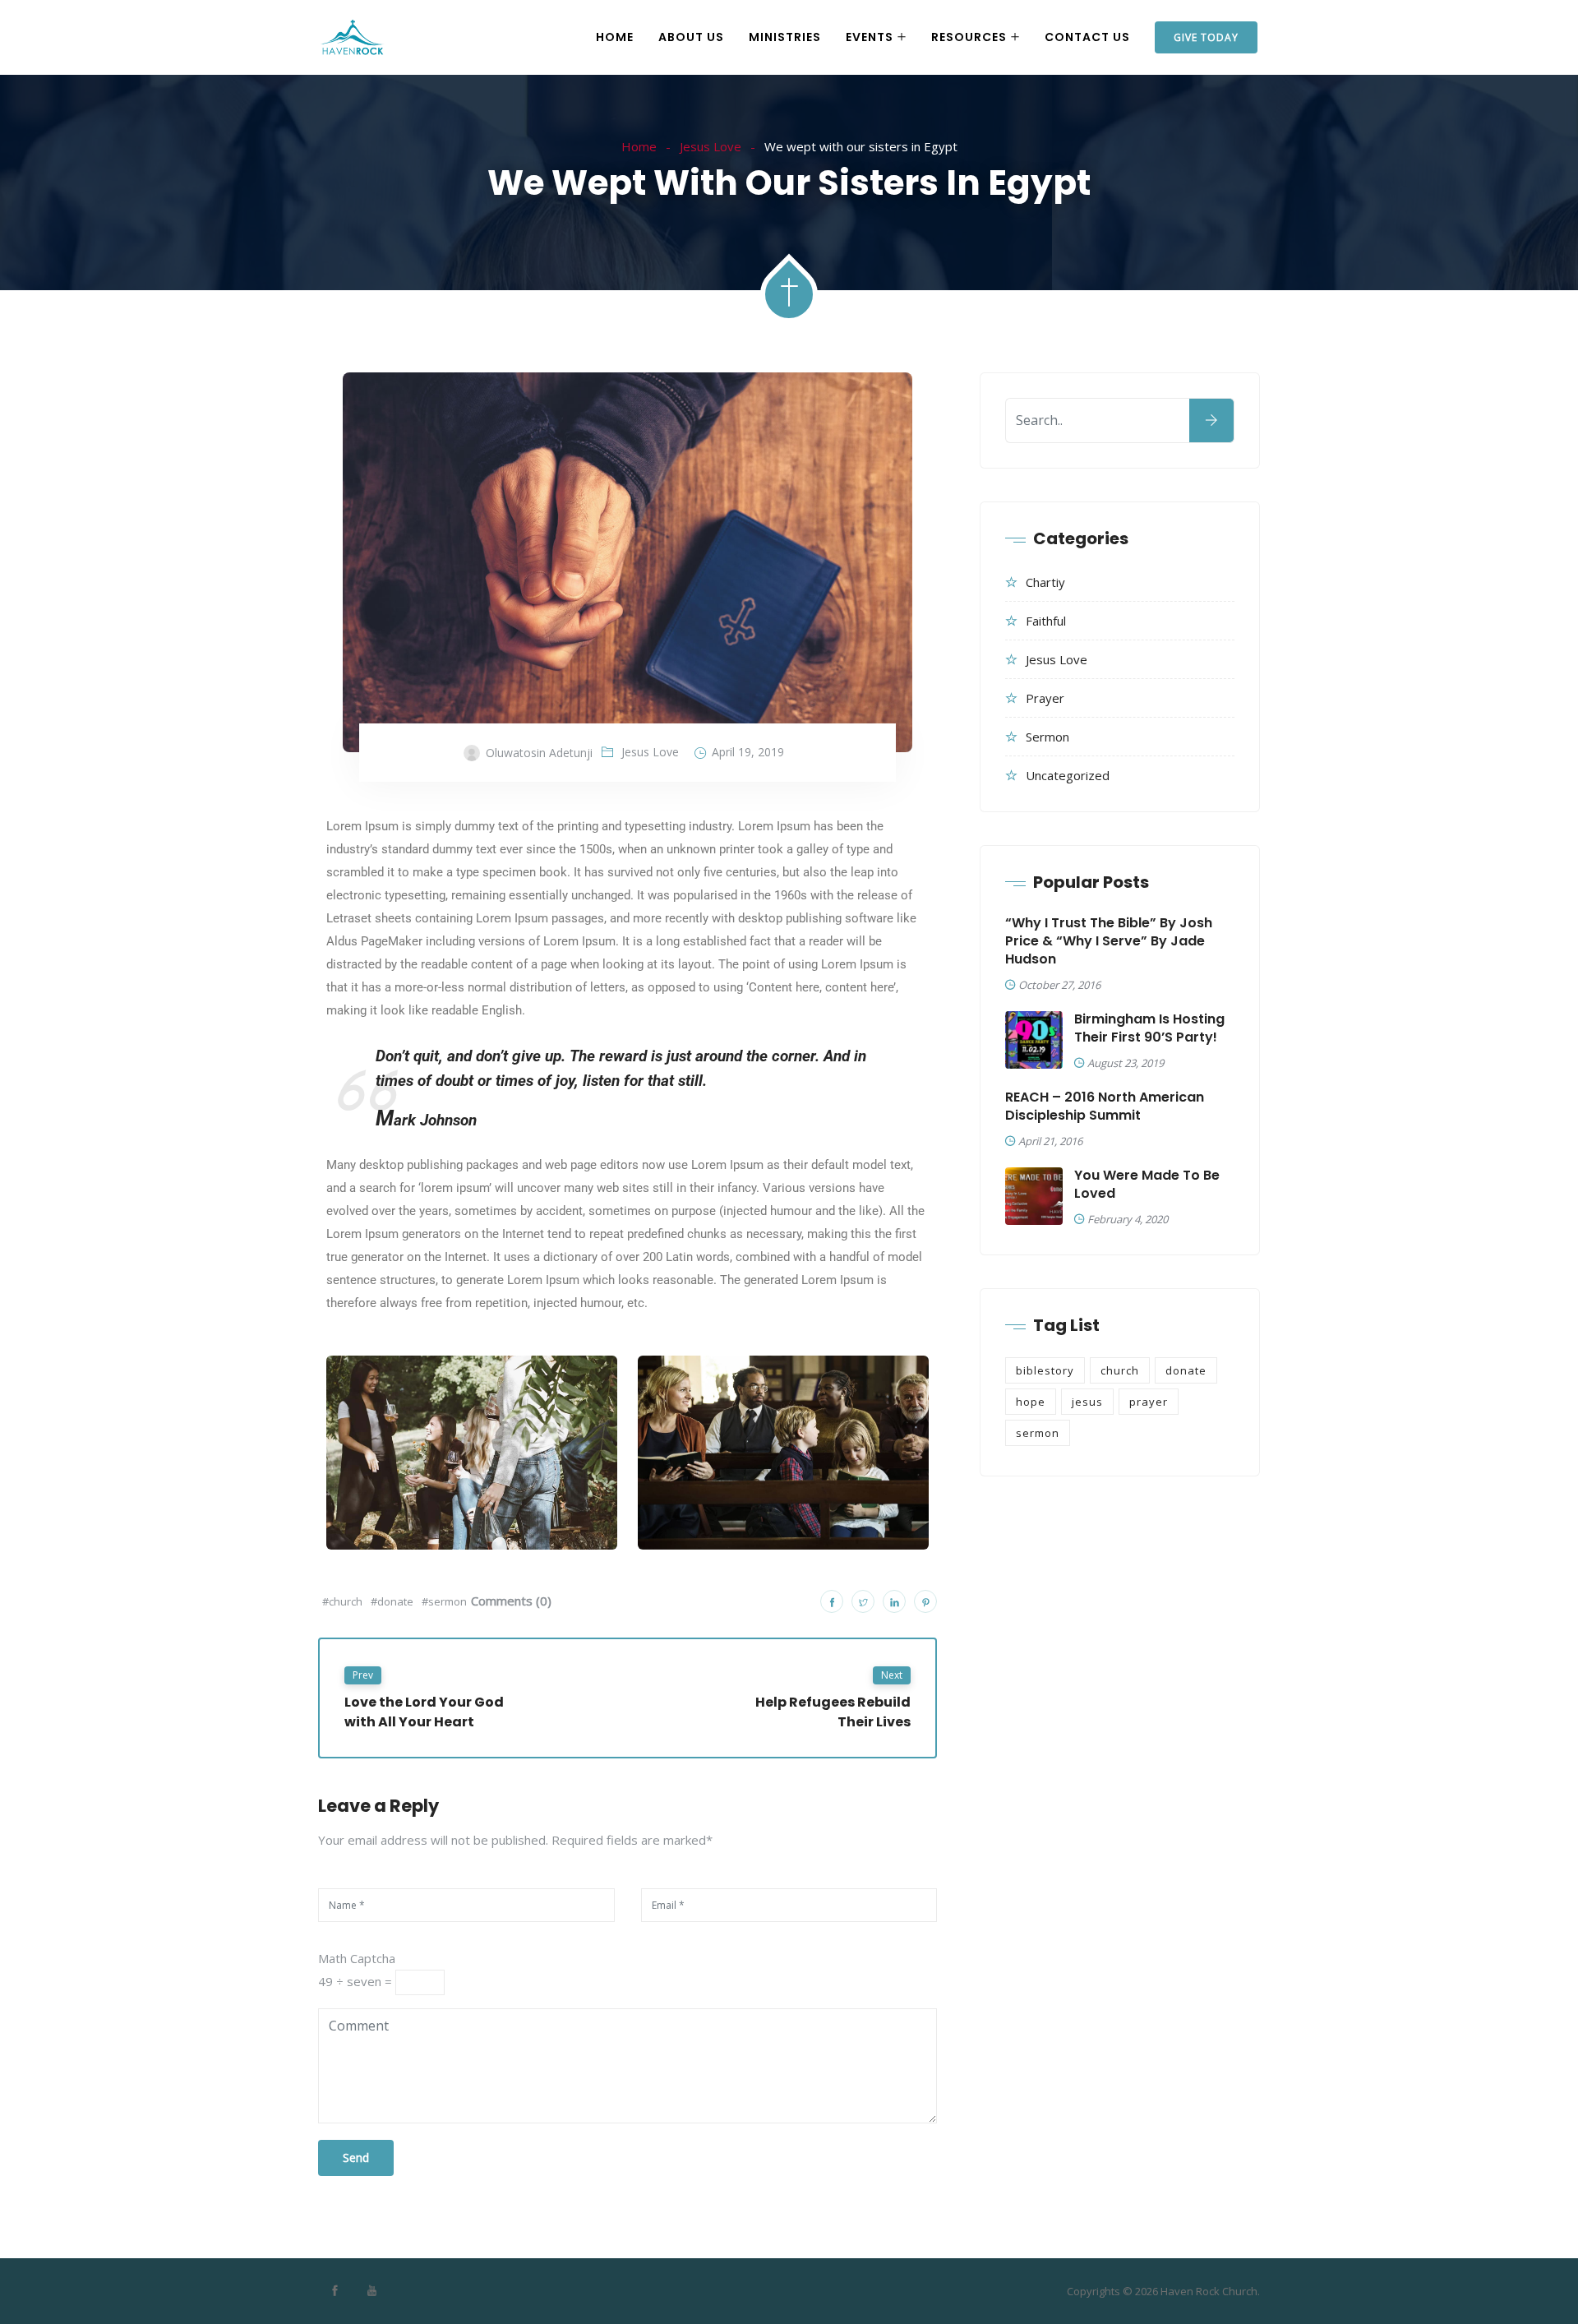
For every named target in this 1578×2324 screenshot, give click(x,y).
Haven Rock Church (1209, 2291)
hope (1031, 1402)
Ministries (785, 37)
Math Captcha (357, 1958)
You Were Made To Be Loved (1147, 1185)
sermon (1038, 1433)
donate (1186, 1370)
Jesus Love (711, 146)
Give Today (1206, 37)
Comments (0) (511, 1601)
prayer (1149, 1402)
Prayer (1045, 698)
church (1120, 1370)
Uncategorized (1068, 775)
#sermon (444, 1601)
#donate (392, 1601)
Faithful (1046, 621)
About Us (691, 37)
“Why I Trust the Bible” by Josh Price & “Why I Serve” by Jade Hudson (1109, 941)
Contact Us (1087, 37)
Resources (969, 37)
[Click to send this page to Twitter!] (863, 1601)
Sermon (1047, 737)
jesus (1087, 1402)
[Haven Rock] (353, 38)
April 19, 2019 (748, 752)
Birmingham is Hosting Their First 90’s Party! (1149, 1028)
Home (615, 37)
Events (870, 37)
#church (342, 1601)
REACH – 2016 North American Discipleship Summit (1105, 1107)
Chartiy (1045, 582)
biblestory (1045, 1370)
